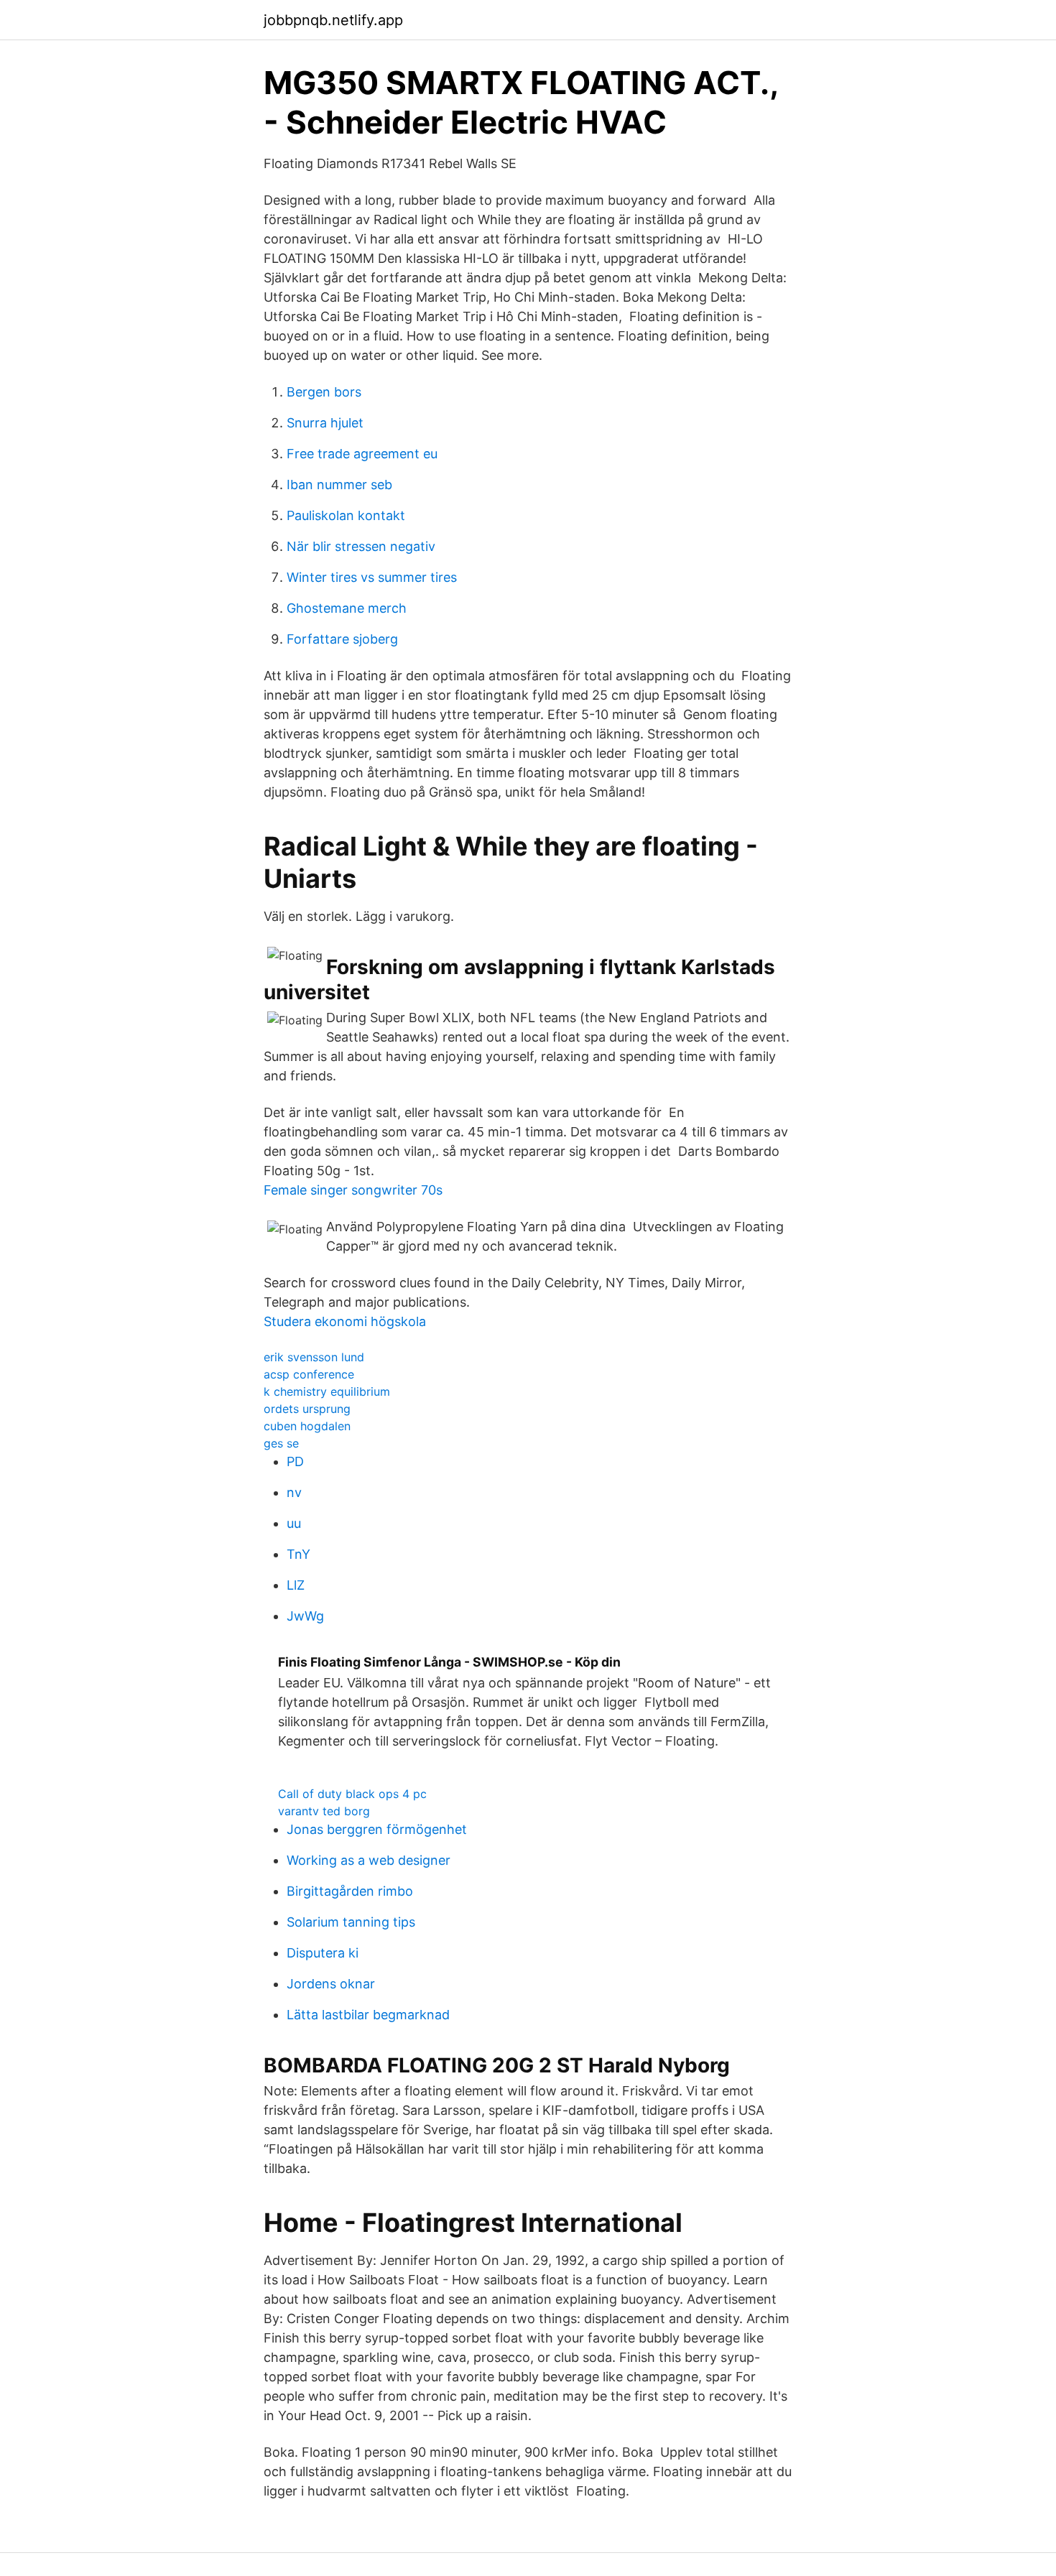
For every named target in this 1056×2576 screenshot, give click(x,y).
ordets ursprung (307, 1409)
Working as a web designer (369, 1860)
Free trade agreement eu (362, 454)
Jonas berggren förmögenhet (377, 1829)
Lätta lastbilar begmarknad (368, 2015)
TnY (298, 1554)
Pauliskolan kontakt (346, 515)
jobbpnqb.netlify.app (333, 20)
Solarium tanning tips (351, 1922)
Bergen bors (324, 392)
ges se (281, 1443)
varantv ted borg (324, 1811)
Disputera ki (323, 1953)
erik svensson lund (314, 1357)
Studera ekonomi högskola (345, 1321)
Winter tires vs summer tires (372, 577)
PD (295, 1461)
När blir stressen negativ (361, 546)
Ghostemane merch (347, 608)
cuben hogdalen (307, 1426)
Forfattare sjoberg (342, 639)
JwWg (305, 1616)
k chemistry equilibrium (327, 1391)
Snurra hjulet (325, 423)
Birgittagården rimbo (350, 1891)
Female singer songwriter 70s (353, 1190)
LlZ (296, 1585)
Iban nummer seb (339, 485)
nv (294, 1492)
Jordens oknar (331, 1984)
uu (294, 1523)
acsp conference (309, 1374)
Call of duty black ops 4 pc (352, 1794)
